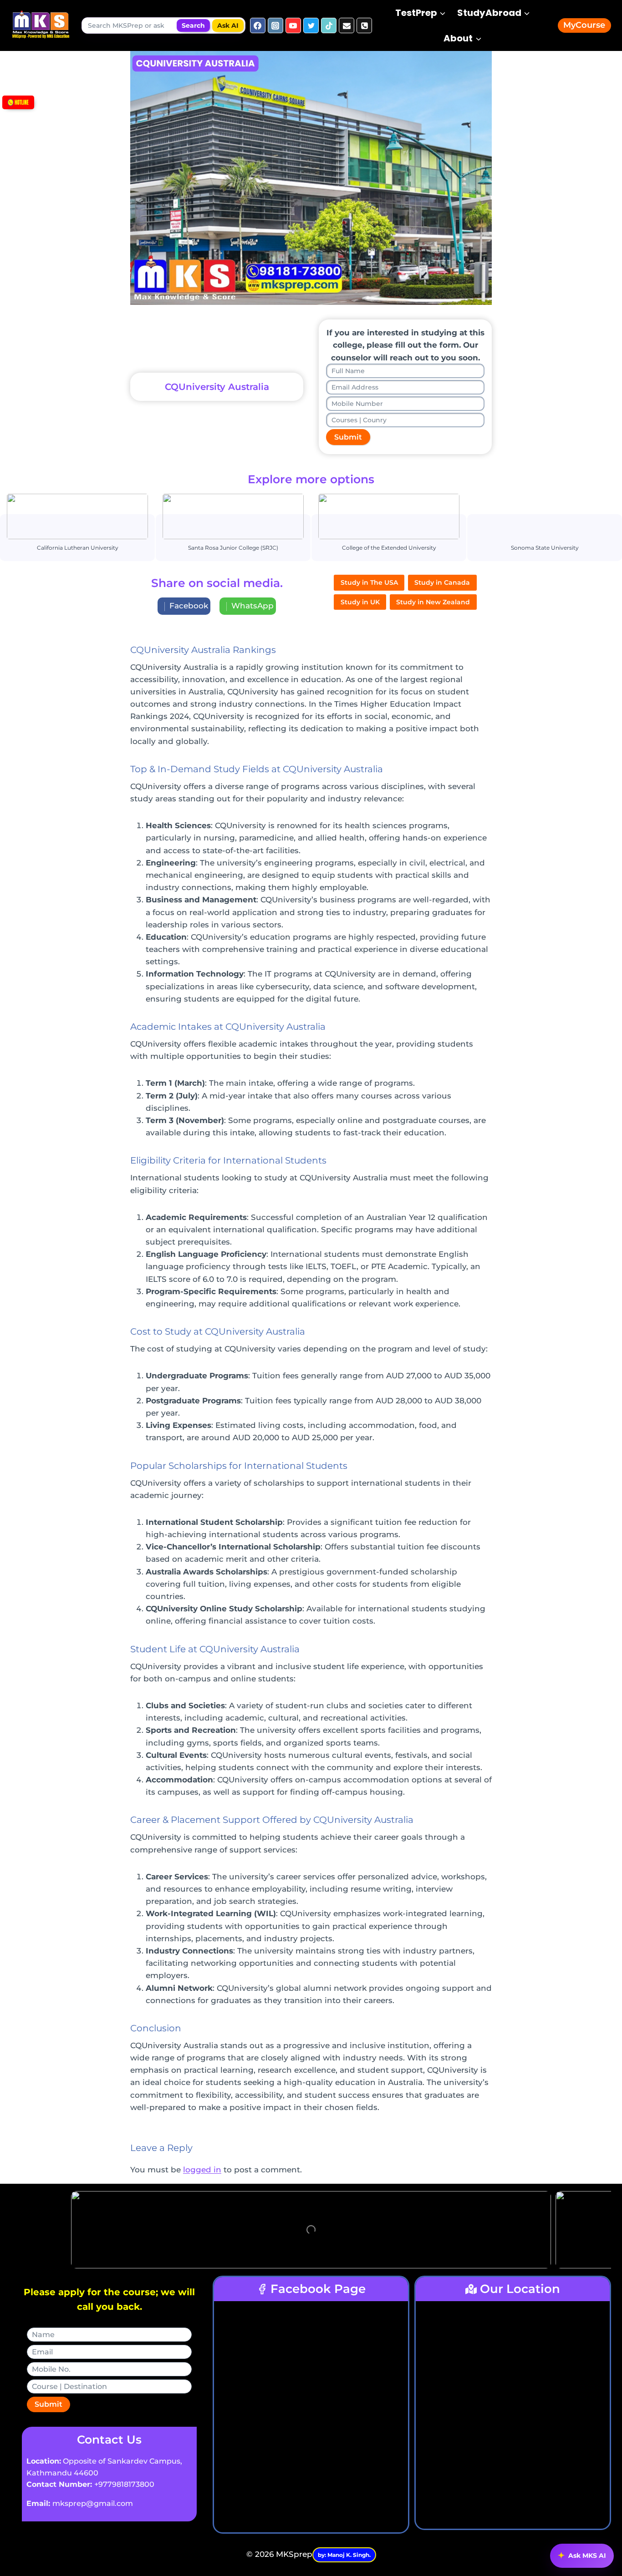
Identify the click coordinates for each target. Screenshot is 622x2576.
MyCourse (584, 25)
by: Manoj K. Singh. (344, 2555)
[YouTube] (293, 25)
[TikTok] (329, 25)
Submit (348, 437)
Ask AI (228, 25)
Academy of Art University (388, 516)
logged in (202, 2170)
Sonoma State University (233, 516)
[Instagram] (275, 25)
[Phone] (364, 25)
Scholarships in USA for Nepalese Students (544, 516)
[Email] (347, 25)
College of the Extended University (77, 516)
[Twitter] (311, 25)
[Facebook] (258, 25)
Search (193, 25)
